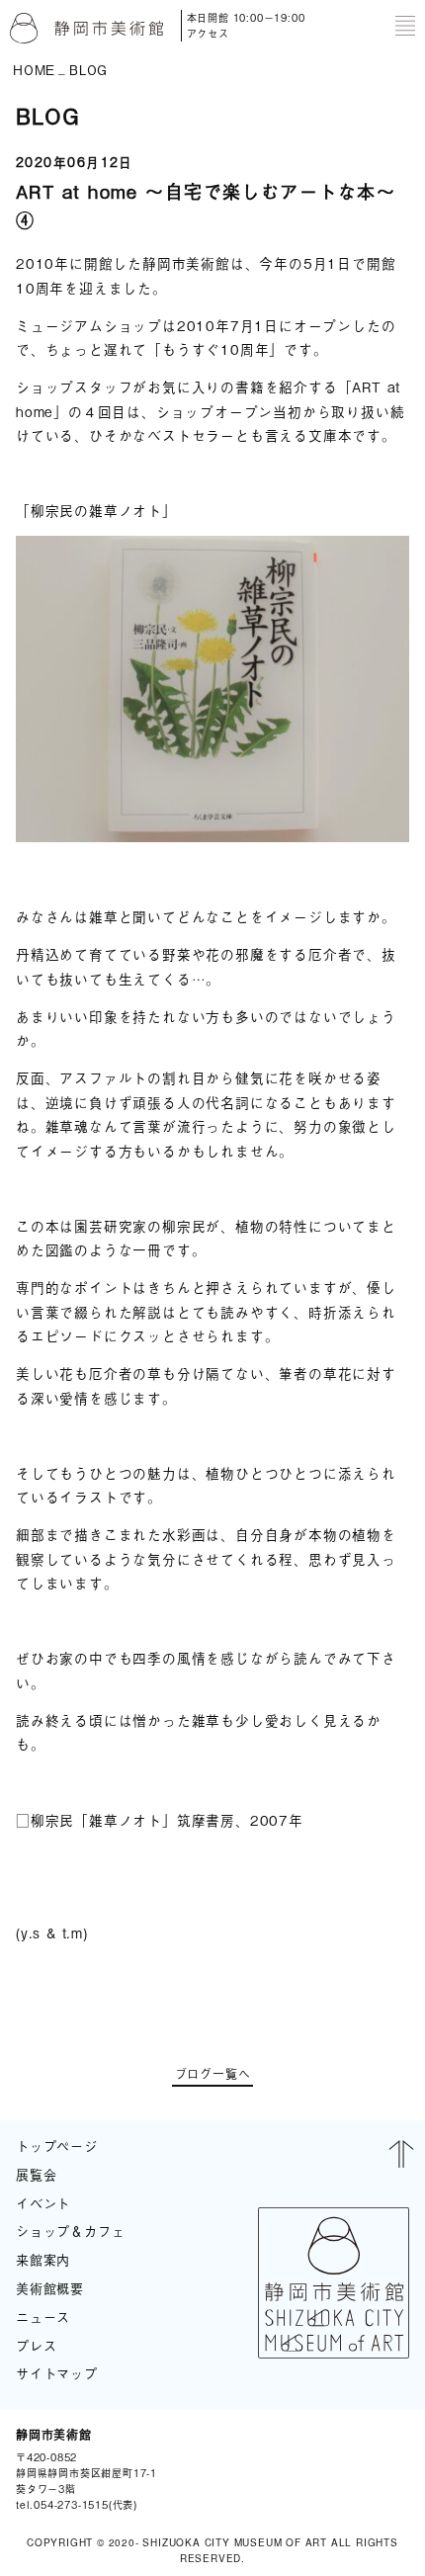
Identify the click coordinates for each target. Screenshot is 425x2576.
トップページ (57, 2146)
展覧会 (36, 2174)
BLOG (384, 2470)
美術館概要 (50, 2288)
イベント (43, 2203)
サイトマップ (57, 2373)
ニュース (43, 2317)
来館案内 (43, 2259)
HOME (34, 69)
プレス (36, 2345)
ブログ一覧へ (213, 2075)
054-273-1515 (71, 2504)
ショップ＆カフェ (70, 2231)
